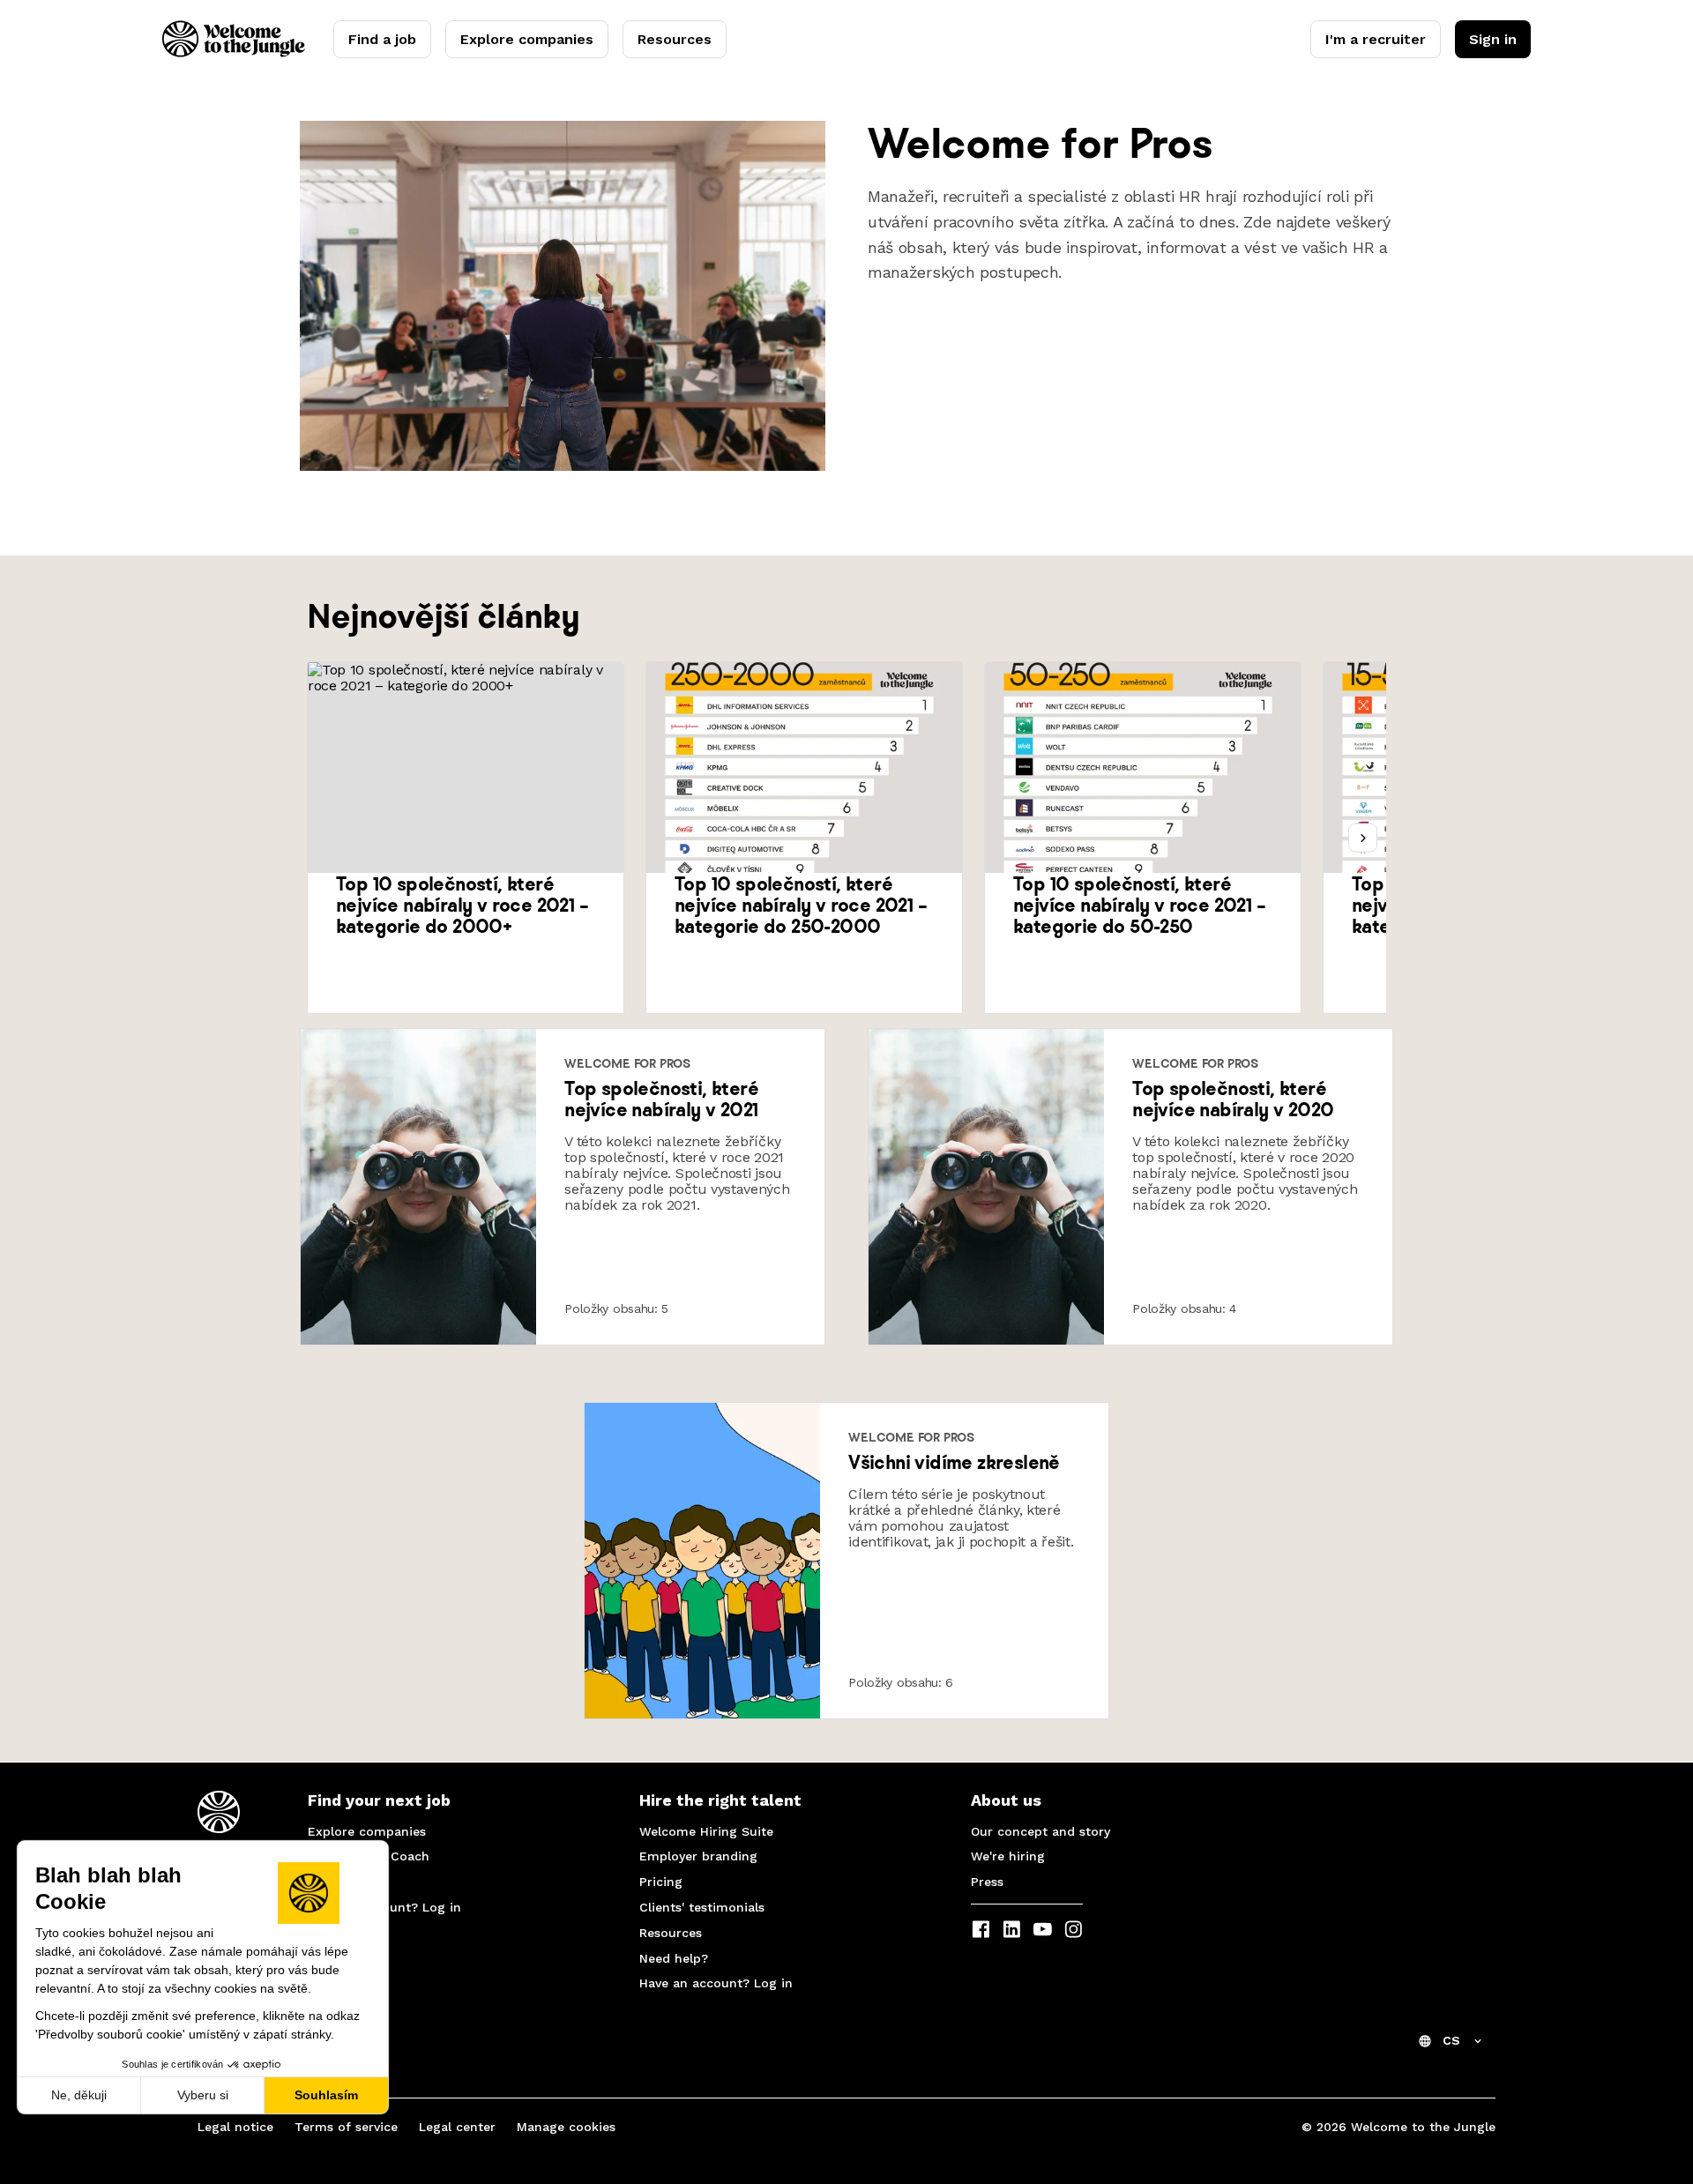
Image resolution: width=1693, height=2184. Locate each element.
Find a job (382, 39)
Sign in (1493, 39)
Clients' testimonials (702, 1907)
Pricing (661, 1882)
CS (1451, 2040)
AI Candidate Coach (369, 1856)
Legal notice (235, 2127)
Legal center (457, 2127)
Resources (675, 39)
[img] (418, 1187)
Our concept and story (1040, 1831)
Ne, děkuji (79, 2095)
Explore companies (527, 39)
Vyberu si (203, 2095)
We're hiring (1008, 1856)
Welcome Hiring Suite (706, 1831)
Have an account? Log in (384, 1907)
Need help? (342, 1882)
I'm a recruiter (1376, 39)
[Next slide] (1363, 838)
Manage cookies (566, 2127)
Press (987, 1882)
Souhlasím (326, 2095)
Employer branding (698, 1856)
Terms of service (346, 2127)
